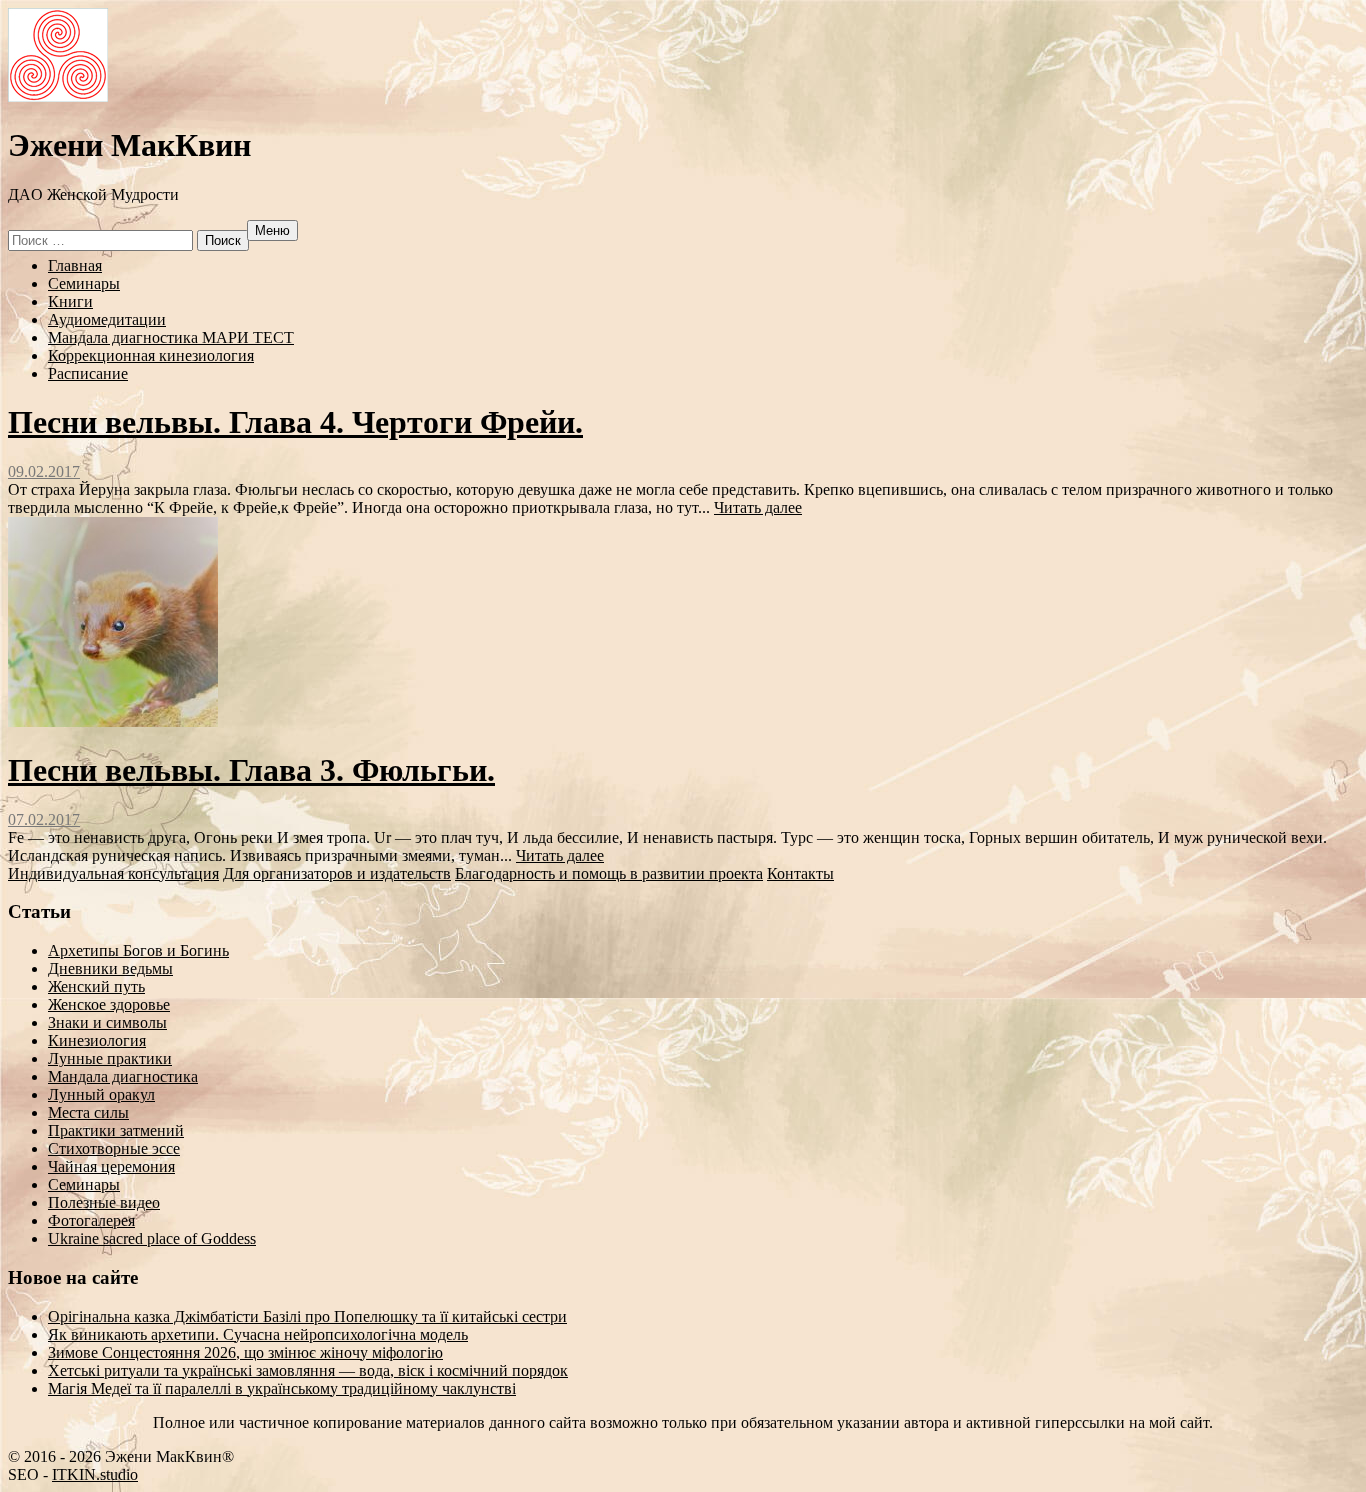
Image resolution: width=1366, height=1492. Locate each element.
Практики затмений (116, 1130)
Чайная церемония (111, 1166)
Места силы (88, 1112)
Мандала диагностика (123, 1076)
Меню (272, 230)
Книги (70, 301)
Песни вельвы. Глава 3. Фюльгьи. (251, 770)
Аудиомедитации (107, 319)
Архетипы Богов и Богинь (138, 950)
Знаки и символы (107, 1022)
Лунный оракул (101, 1094)
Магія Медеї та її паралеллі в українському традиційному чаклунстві (282, 1388)
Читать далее (758, 507)
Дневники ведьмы (110, 968)
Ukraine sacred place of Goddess (152, 1238)
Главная (75, 265)
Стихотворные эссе (114, 1148)
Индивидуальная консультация (113, 873)
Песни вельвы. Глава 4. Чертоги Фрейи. (295, 422)
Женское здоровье (109, 1004)
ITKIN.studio (95, 1474)
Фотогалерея (91, 1220)
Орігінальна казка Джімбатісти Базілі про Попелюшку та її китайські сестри (307, 1316)
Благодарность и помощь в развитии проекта (609, 873)
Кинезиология (97, 1040)
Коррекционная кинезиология (151, 355)
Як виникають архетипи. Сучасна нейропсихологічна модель (258, 1334)
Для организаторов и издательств (337, 873)
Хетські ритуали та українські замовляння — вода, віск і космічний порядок (308, 1370)
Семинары (84, 283)
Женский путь (96, 986)
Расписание (88, 373)
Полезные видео (104, 1202)
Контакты (800, 873)
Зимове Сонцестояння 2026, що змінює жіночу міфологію (245, 1352)
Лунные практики (110, 1058)
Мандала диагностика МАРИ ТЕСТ (171, 337)
